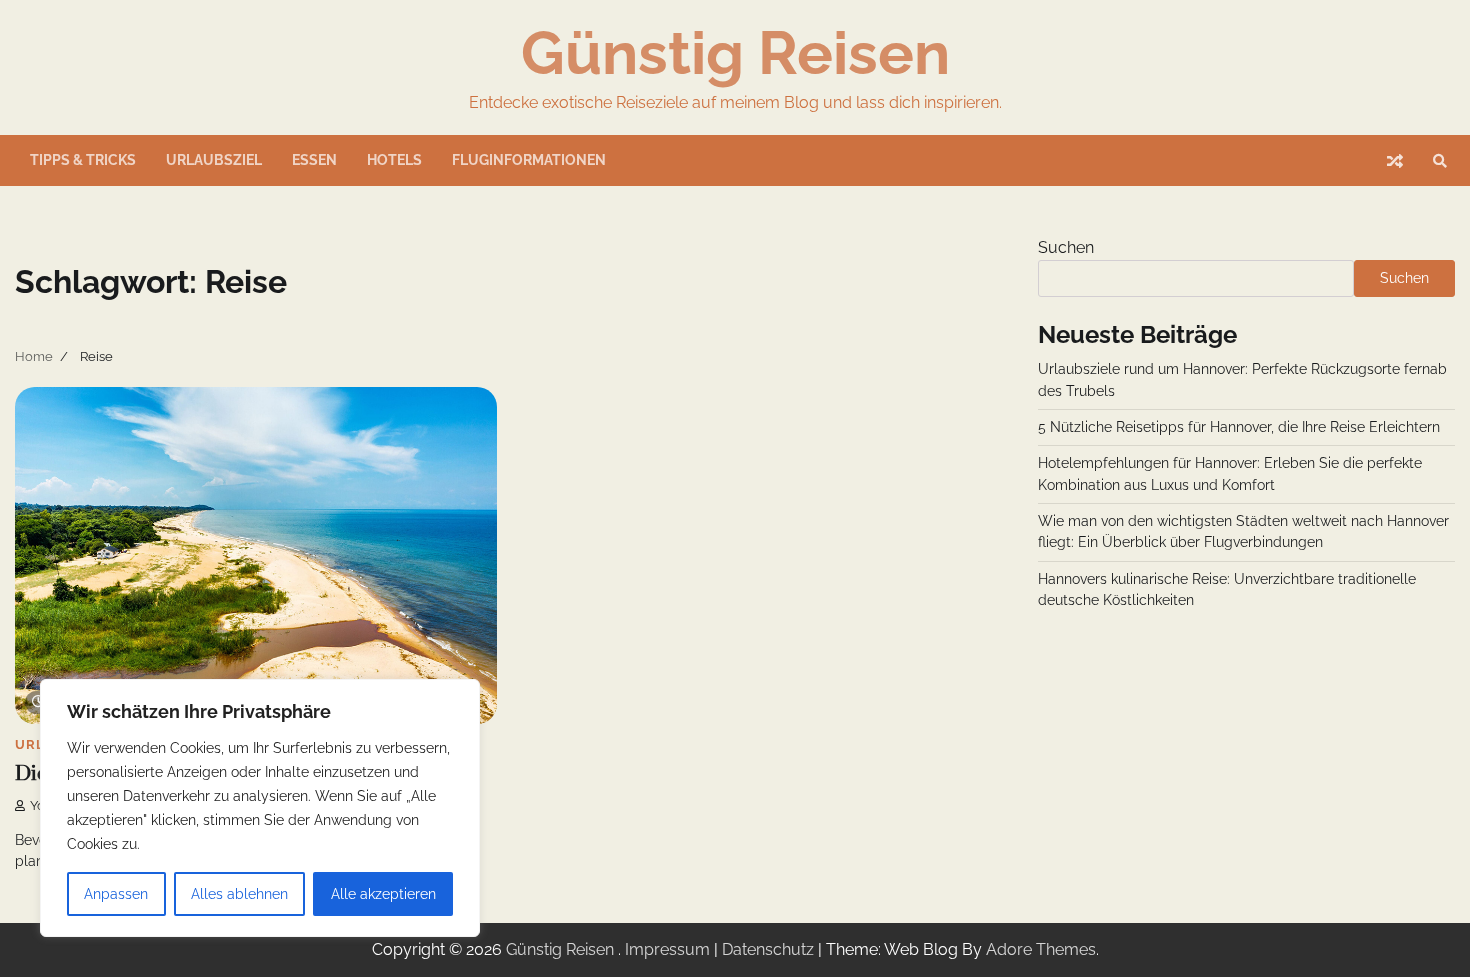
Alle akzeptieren (383, 894)
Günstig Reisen (735, 53)
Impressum (667, 949)
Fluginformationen (529, 160)
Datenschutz (768, 949)
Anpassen (116, 894)
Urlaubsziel (214, 160)
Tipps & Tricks (83, 160)
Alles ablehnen (239, 894)
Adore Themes (1041, 949)
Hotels (394, 160)
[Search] (1440, 161)
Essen (314, 160)
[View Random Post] (1395, 161)
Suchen (1066, 247)
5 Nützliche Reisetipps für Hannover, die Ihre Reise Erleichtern (1239, 427)
